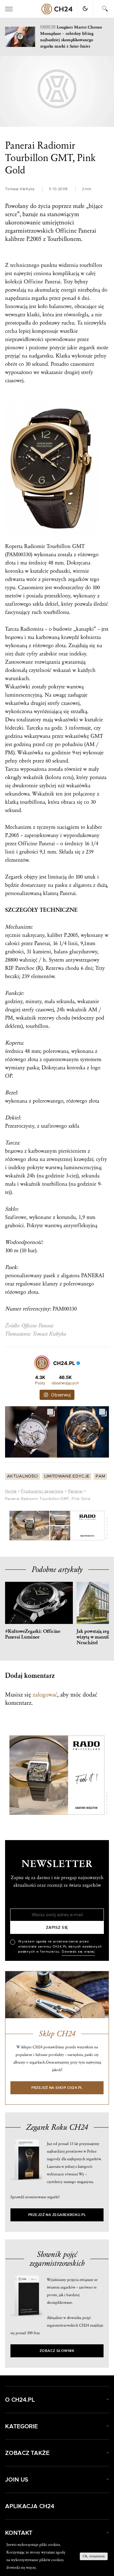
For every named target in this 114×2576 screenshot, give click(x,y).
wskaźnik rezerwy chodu (43, 1018)
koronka (14, 571)
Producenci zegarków (42, 1491)
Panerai (75, 1491)
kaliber (94, 827)
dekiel (52, 604)
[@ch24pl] (42, 1363)
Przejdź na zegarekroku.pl (57, 2215)
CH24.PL (57, 9)
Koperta (14, 546)
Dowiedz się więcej (78, 1952)
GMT (78, 546)
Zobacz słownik (57, 2351)
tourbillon (91, 265)
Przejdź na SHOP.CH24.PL (57, 2088)
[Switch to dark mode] (85, 9)
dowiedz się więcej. (21, 2567)
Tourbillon (59, 546)
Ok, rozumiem (94, 2556)
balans (61, 952)
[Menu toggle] (9, 9)
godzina (14, 736)
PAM (100, 1476)
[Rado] (57, 1526)
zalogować (45, 1695)
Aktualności (22, 1476)
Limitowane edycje (67, 1476)
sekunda (65, 1001)
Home (11, 1491)
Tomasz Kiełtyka (20, 189)
